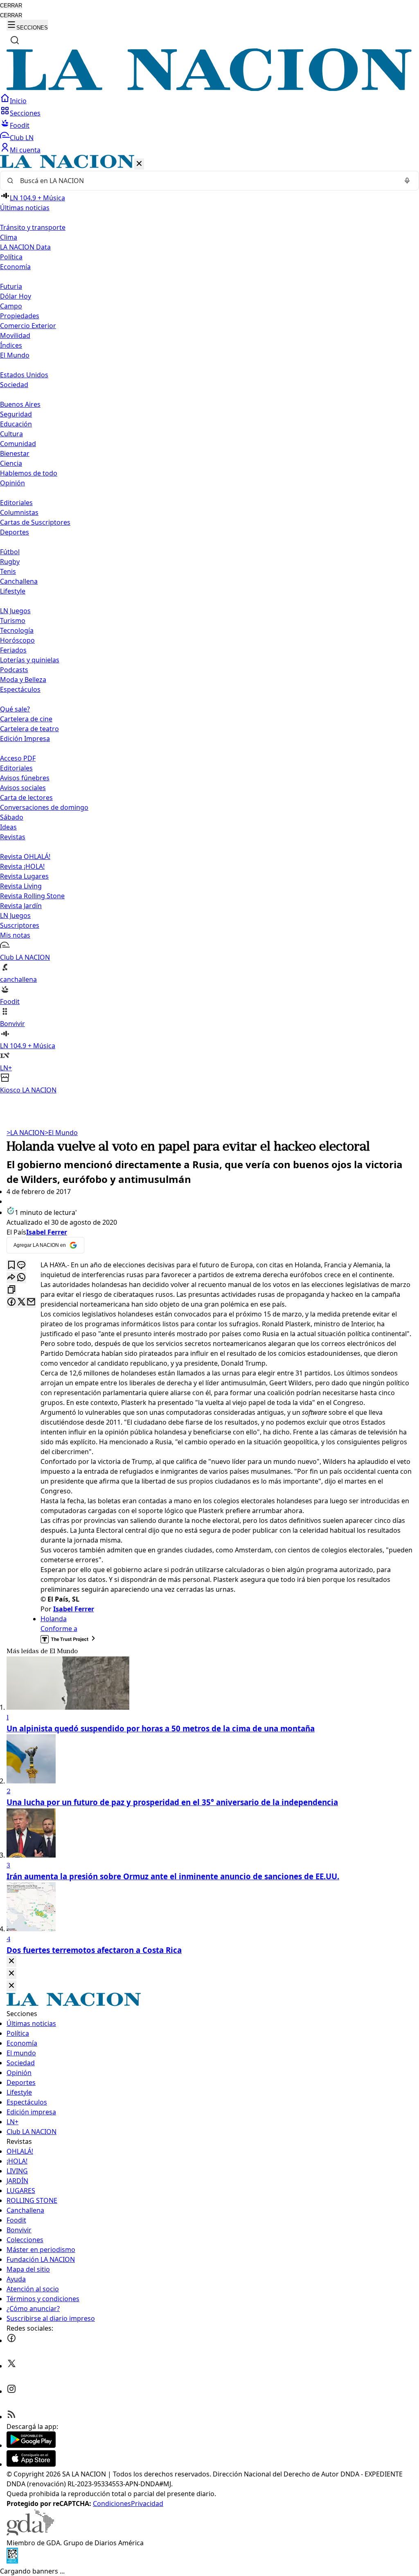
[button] (209, 625)
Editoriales (16, 503)
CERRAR (11, 6)
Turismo (13, 621)
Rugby (10, 562)
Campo (11, 306)
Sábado (12, 817)
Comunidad (18, 444)
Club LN (22, 138)
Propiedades (20, 316)
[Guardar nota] (11, 1265)
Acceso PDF (18, 758)
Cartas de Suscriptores (35, 522)
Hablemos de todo (29, 473)
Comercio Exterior (28, 326)
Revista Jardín (21, 906)
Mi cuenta (25, 150)
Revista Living (21, 886)
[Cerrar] (139, 164)
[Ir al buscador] (15, 40)
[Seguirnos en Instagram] (11, 2391)
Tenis (8, 571)
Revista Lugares (24, 876)
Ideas (8, 827)
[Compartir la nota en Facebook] (11, 1302)
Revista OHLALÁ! (25, 856)
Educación (16, 424)
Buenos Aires (20, 404)
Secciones (25, 113)
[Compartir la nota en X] (21, 1302)
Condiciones (112, 2504)
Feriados (13, 650)
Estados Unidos (24, 375)
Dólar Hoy (16, 296)
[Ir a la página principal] (209, 88)
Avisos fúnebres (25, 778)
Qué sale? (15, 709)
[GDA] (30, 2533)
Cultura (11, 434)
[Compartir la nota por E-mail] (31, 1302)
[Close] (11, 1961)
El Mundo (61, 1133)
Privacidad (147, 2504)
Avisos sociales (23, 788)
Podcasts (14, 670)
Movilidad (15, 335)
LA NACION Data (25, 247)
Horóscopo (17, 640)
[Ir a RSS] (11, 2417)
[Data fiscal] (12, 2561)
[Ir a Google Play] (31, 2445)
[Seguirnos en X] (11, 2366)
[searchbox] (206, 181)
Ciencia (11, 463)
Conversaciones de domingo (44, 807)
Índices (11, 345)
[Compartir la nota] (11, 1278)
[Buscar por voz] (407, 181)
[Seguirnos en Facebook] (11, 2340)
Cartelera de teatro (29, 729)
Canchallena (19, 581)
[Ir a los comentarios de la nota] (21, 1265)
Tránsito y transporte (33, 227)
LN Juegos (15, 611)
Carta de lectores (26, 797)
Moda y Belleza (23, 680)
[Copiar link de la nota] (11, 1290)
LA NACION (26, 1133)
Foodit (20, 125)
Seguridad (16, 414)
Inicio (18, 101)
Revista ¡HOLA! (22, 866)
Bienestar (15, 453)
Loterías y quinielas (30, 660)
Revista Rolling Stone (32, 896)
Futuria (11, 286)
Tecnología (17, 630)
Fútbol (10, 552)
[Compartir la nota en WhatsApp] (21, 1278)
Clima (9, 237)
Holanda (54, 1619)
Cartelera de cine (26, 719)
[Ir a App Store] (31, 2464)
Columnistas (19, 512)
